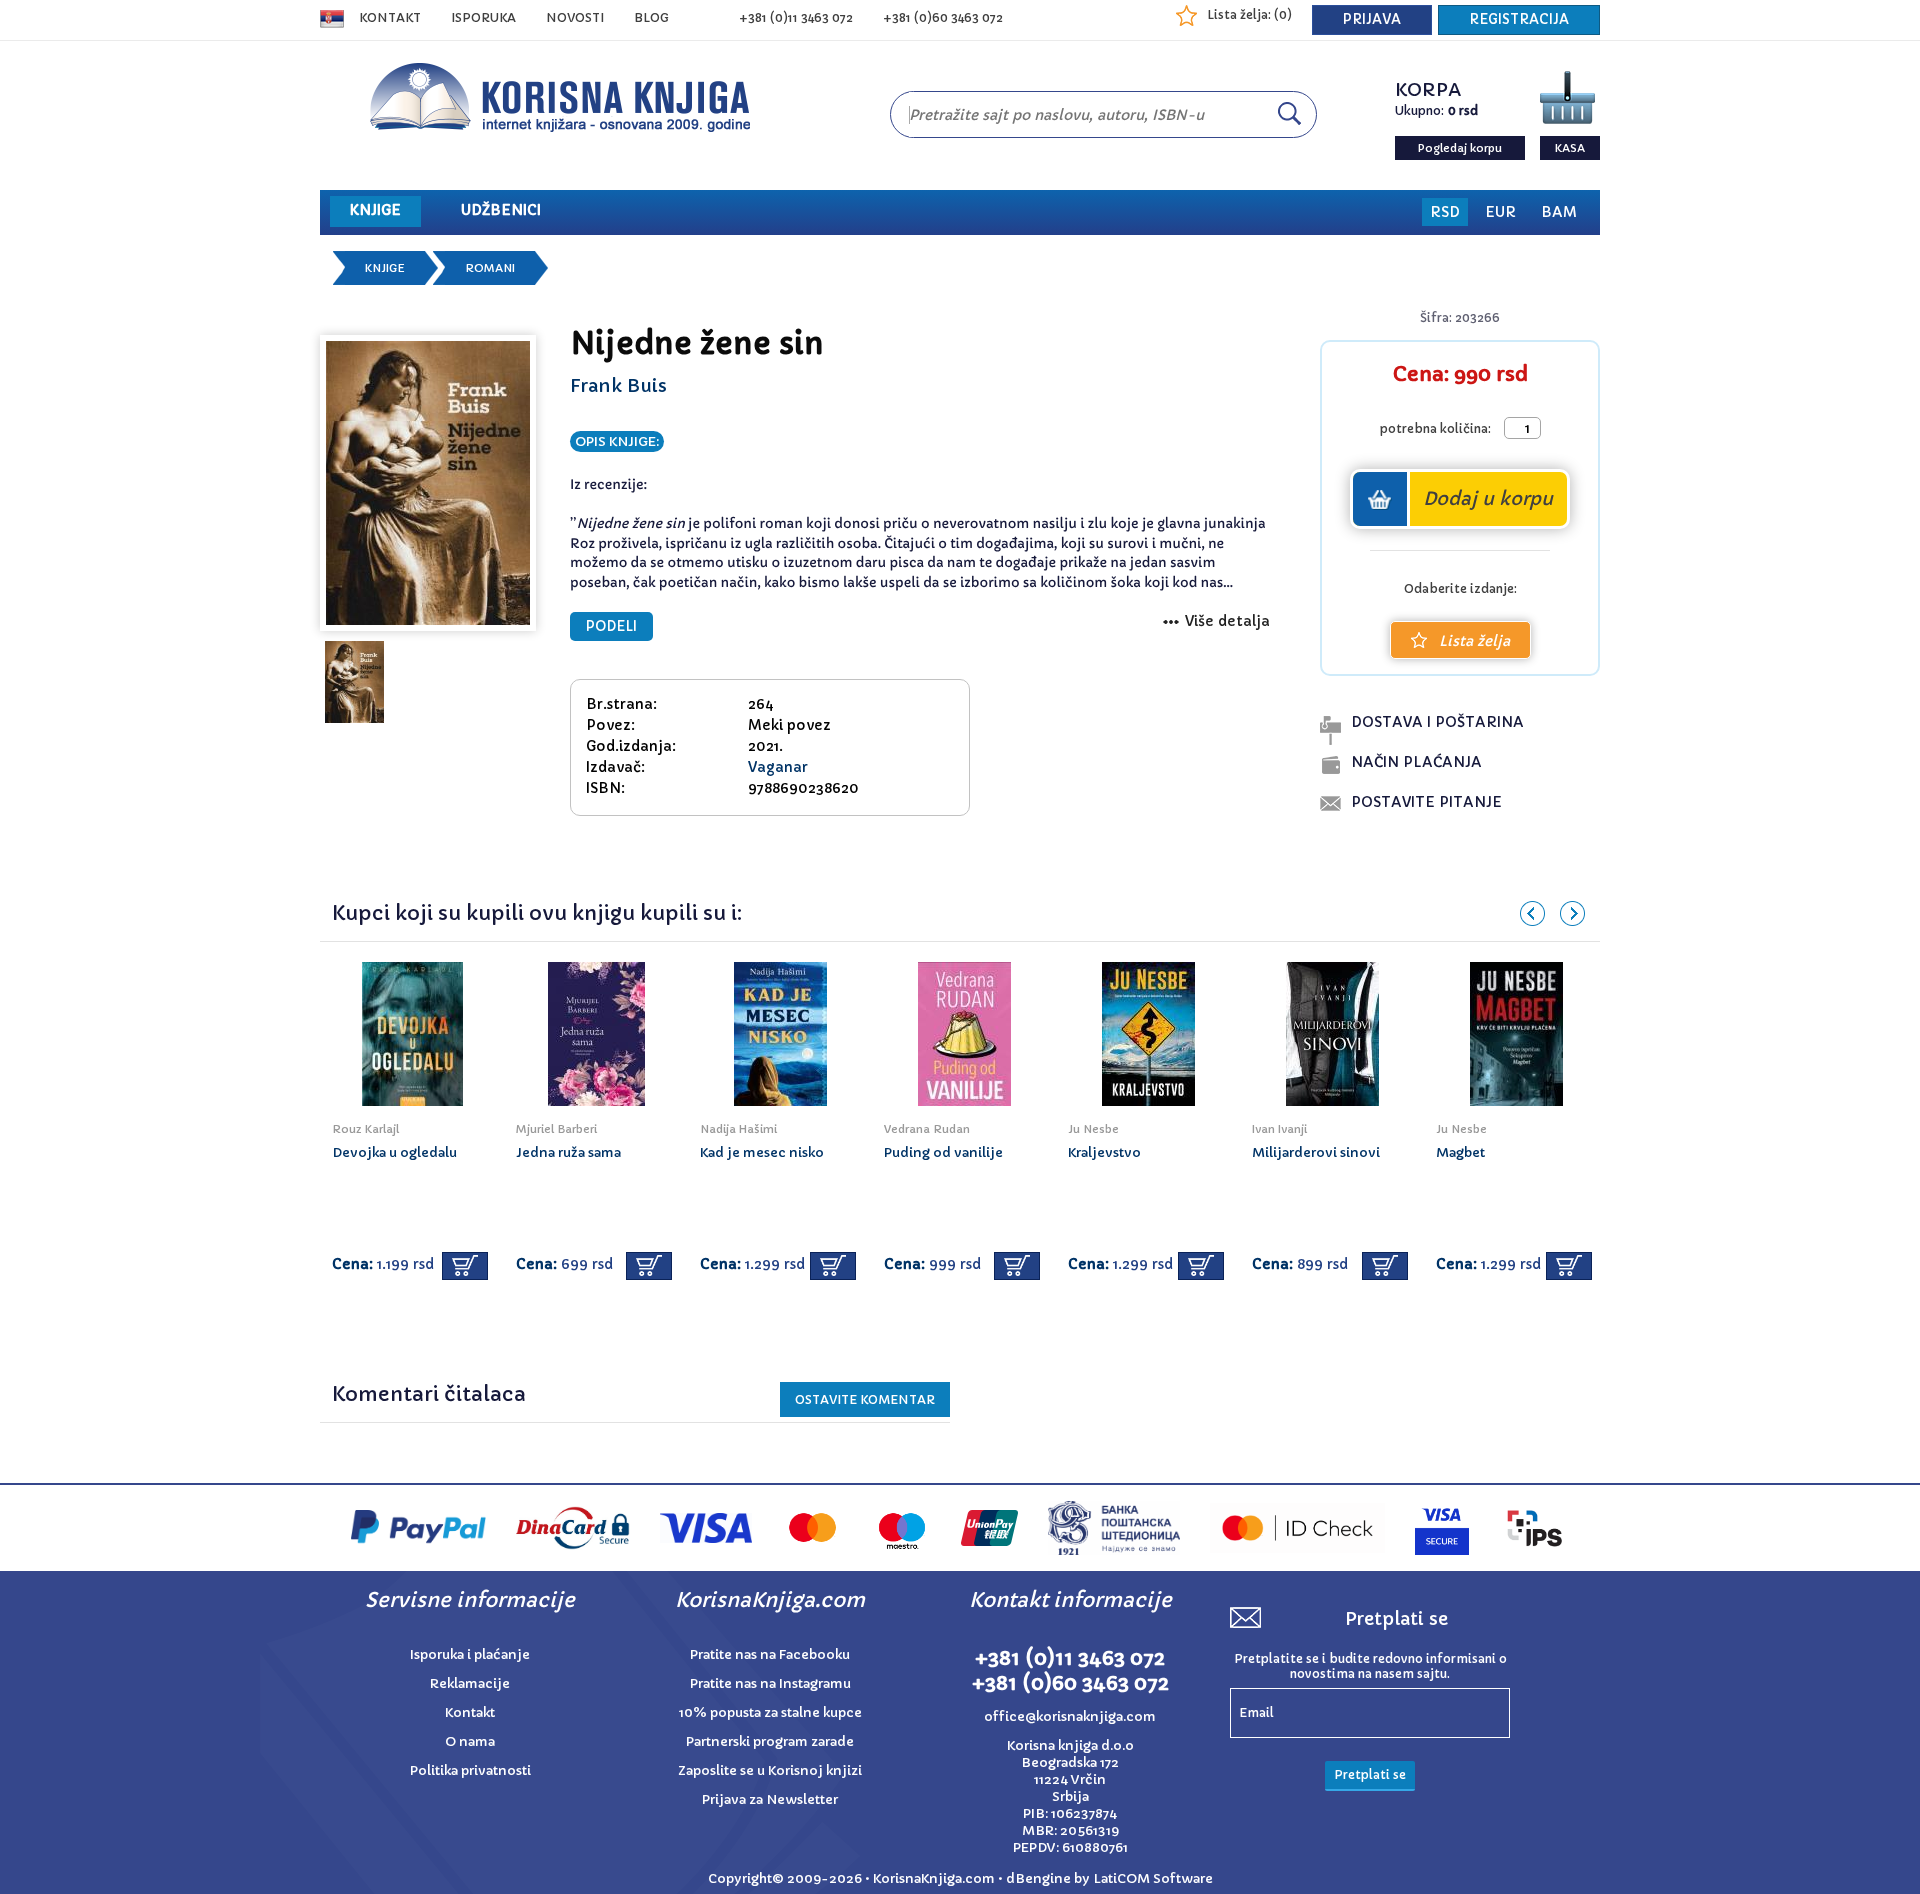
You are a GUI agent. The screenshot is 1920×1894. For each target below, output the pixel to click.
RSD (1445, 212)
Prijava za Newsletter (770, 1799)
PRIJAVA (1372, 19)
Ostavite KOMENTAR (865, 1399)
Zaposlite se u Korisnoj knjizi (770, 1770)
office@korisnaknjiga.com (1070, 1716)
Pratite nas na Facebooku (770, 1654)
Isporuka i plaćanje (470, 1654)
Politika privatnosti (470, 1770)
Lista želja (1474, 641)
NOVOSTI (575, 17)
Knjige (385, 268)
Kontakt (390, 17)
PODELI (611, 626)
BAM (1559, 212)
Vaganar (778, 767)
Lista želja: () (1249, 14)
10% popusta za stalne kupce (770, 1712)
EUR (1500, 212)
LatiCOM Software (1153, 1878)
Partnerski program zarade (770, 1741)
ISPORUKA (483, 17)
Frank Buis (618, 385)
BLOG (651, 17)
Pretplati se (1370, 1774)
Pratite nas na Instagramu (770, 1683)
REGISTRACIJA (1519, 19)
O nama (470, 1741)
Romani (490, 268)
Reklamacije (470, 1683)
